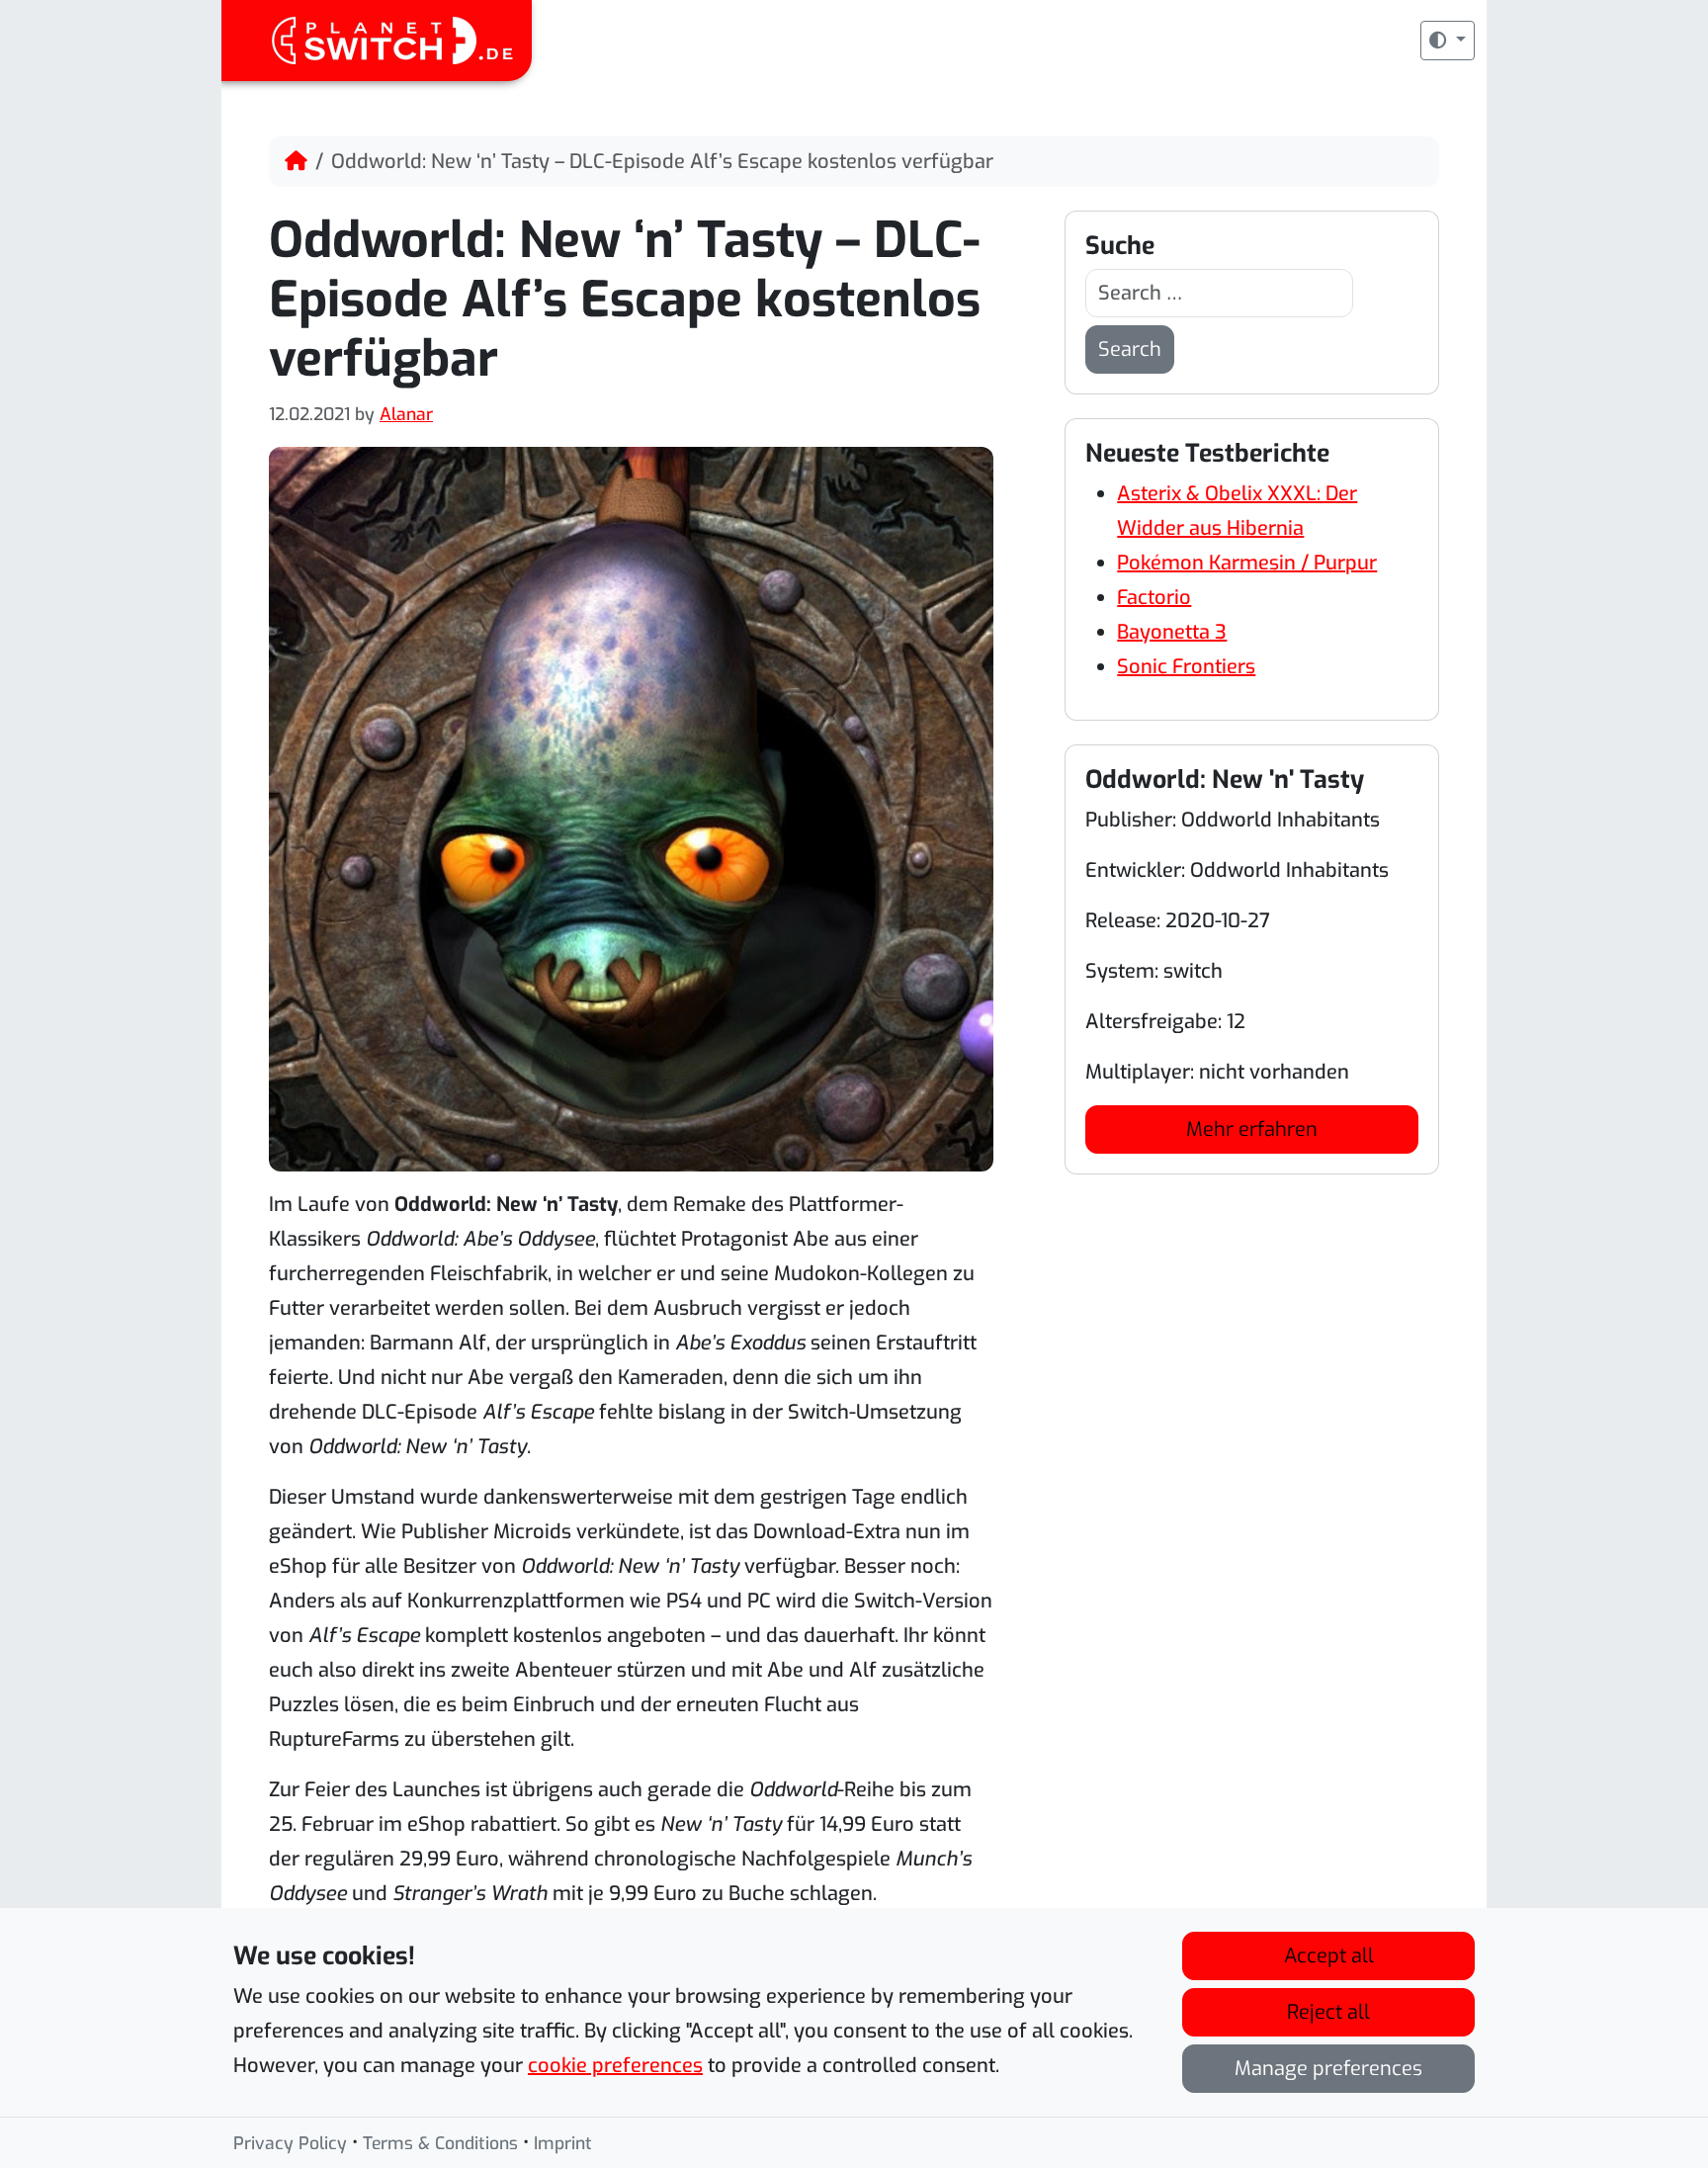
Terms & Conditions (440, 2143)
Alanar (406, 414)
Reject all (1328, 2012)
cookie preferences (615, 2066)
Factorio (1154, 598)
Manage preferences (1328, 2069)
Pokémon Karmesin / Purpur (1247, 563)
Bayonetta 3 (1172, 632)
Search (1130, 349)
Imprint (563, 2143)
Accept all (1329, 1956)
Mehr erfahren (1252, 1129)
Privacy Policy (290, 2143)
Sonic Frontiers (1186, 667)
